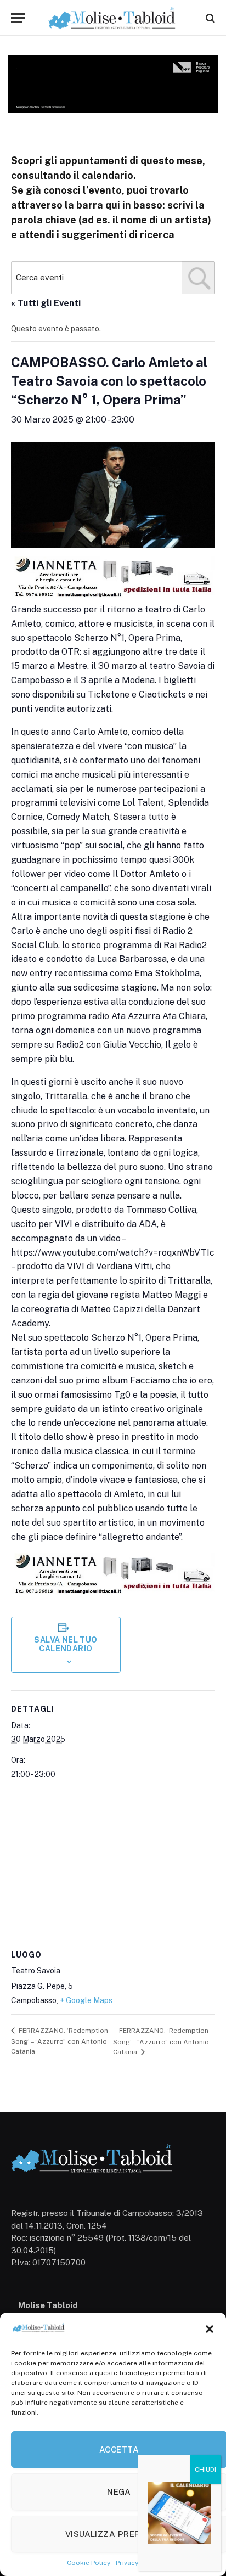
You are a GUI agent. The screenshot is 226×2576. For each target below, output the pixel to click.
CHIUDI (205, 2470)
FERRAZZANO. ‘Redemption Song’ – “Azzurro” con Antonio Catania (60, 2041)
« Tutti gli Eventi (46, 303)
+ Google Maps (86, 2000)
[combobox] (113, 278)
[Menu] (18, 18)
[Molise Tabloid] (113, 18)
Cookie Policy (89, 2563)
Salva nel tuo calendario (66, 1644)
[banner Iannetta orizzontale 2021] (113, 597)
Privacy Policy (137, 2563)
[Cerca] (209, 18)
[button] (210, 2329)
